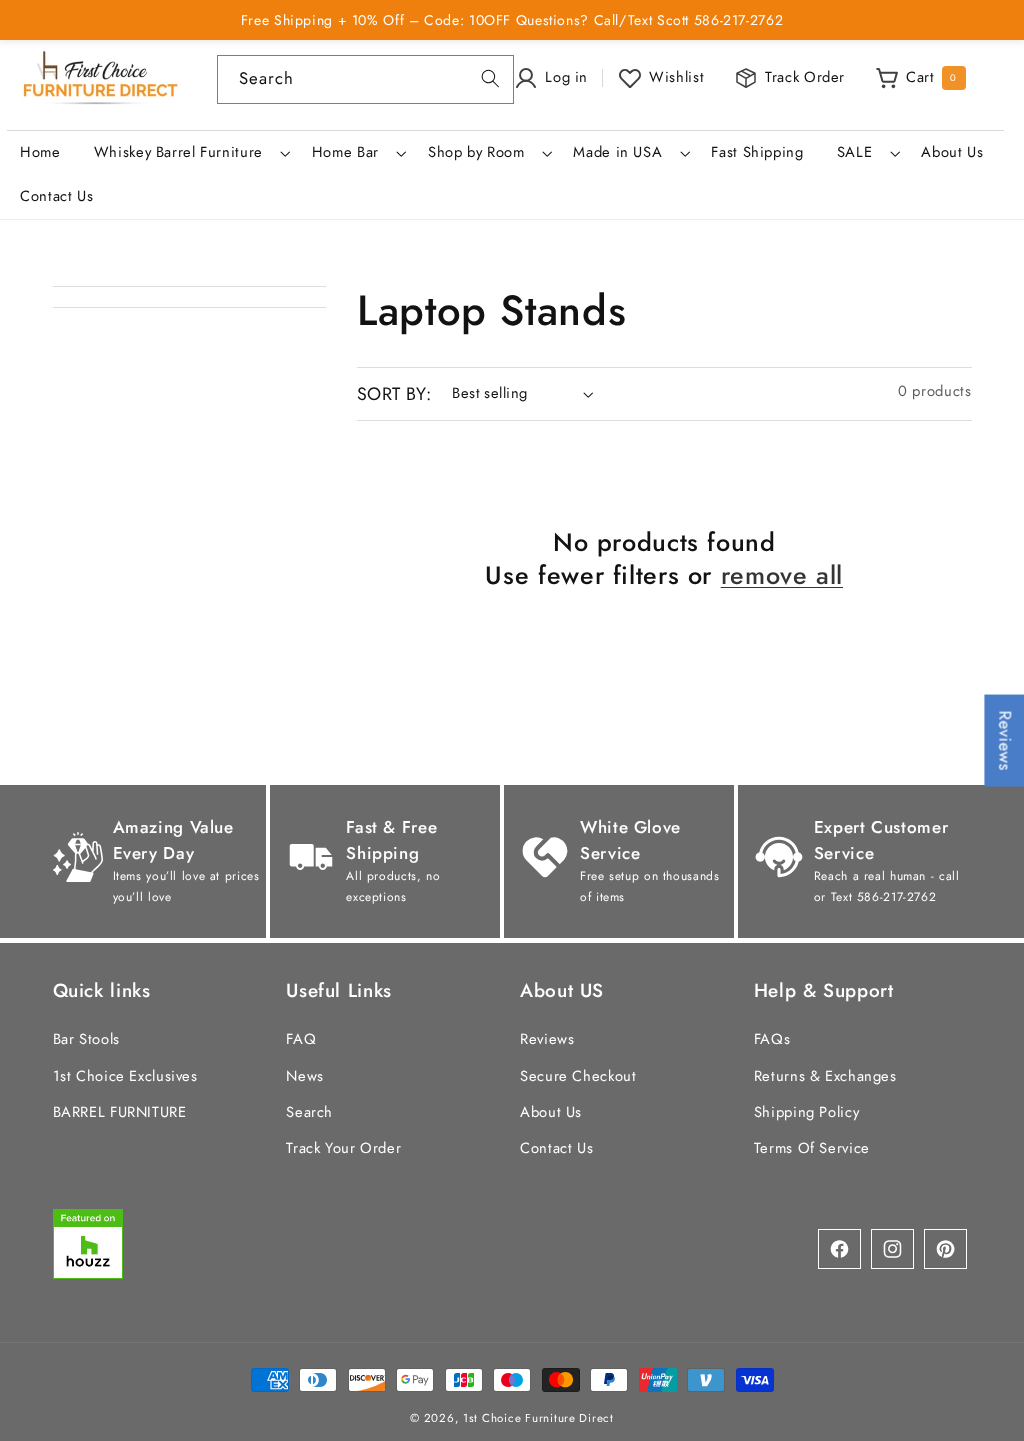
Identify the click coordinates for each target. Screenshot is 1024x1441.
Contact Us (556, 1148)
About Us (551, 1112)
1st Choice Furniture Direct (538, 1418)
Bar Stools (86, 1039)
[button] (190, 153)
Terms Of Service (812, 1148)
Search (309, 1112)
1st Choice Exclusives (125, 1076)
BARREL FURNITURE (120, 1112)
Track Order (805, 77)
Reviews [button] (1005, 740)
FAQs (772, 1039)
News (305, 1076)
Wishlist (676, 77)
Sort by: (394, 394)
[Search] (490, 79)
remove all (782, 575)
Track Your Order (343, 1148)
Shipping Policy (806, 1112)
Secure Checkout (578, 1076)
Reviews (547, 1039)
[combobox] (366, 79)
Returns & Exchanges (825, 1076)
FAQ (301, 1039)
